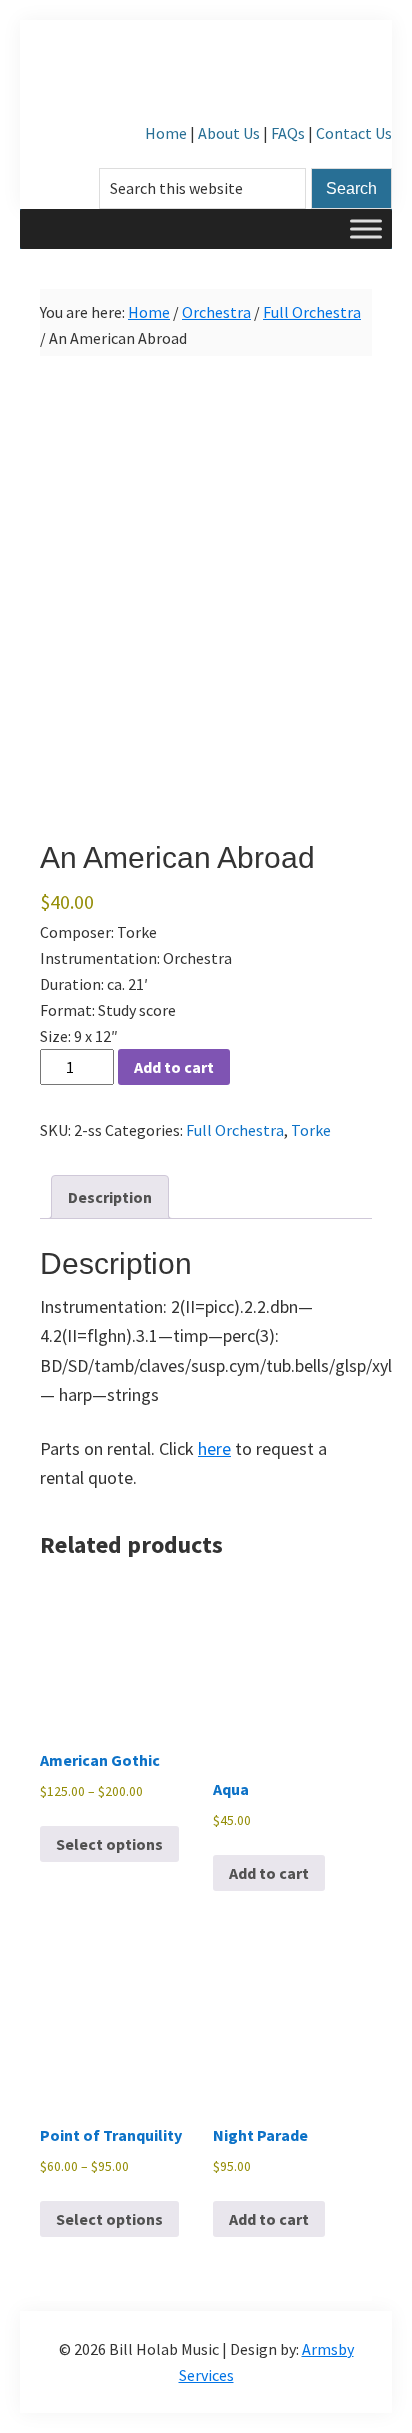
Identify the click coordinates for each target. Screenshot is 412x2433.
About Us (229, 133)
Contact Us (354, 133)
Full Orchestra (312, 312)
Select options (109, 1844)
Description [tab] (110, 1197)
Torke (311, 1130)
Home (166, 133)
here (214, 1448)
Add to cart (174, 1067)
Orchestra (216, 312)
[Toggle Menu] (366, 228)
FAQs (288, 133)
